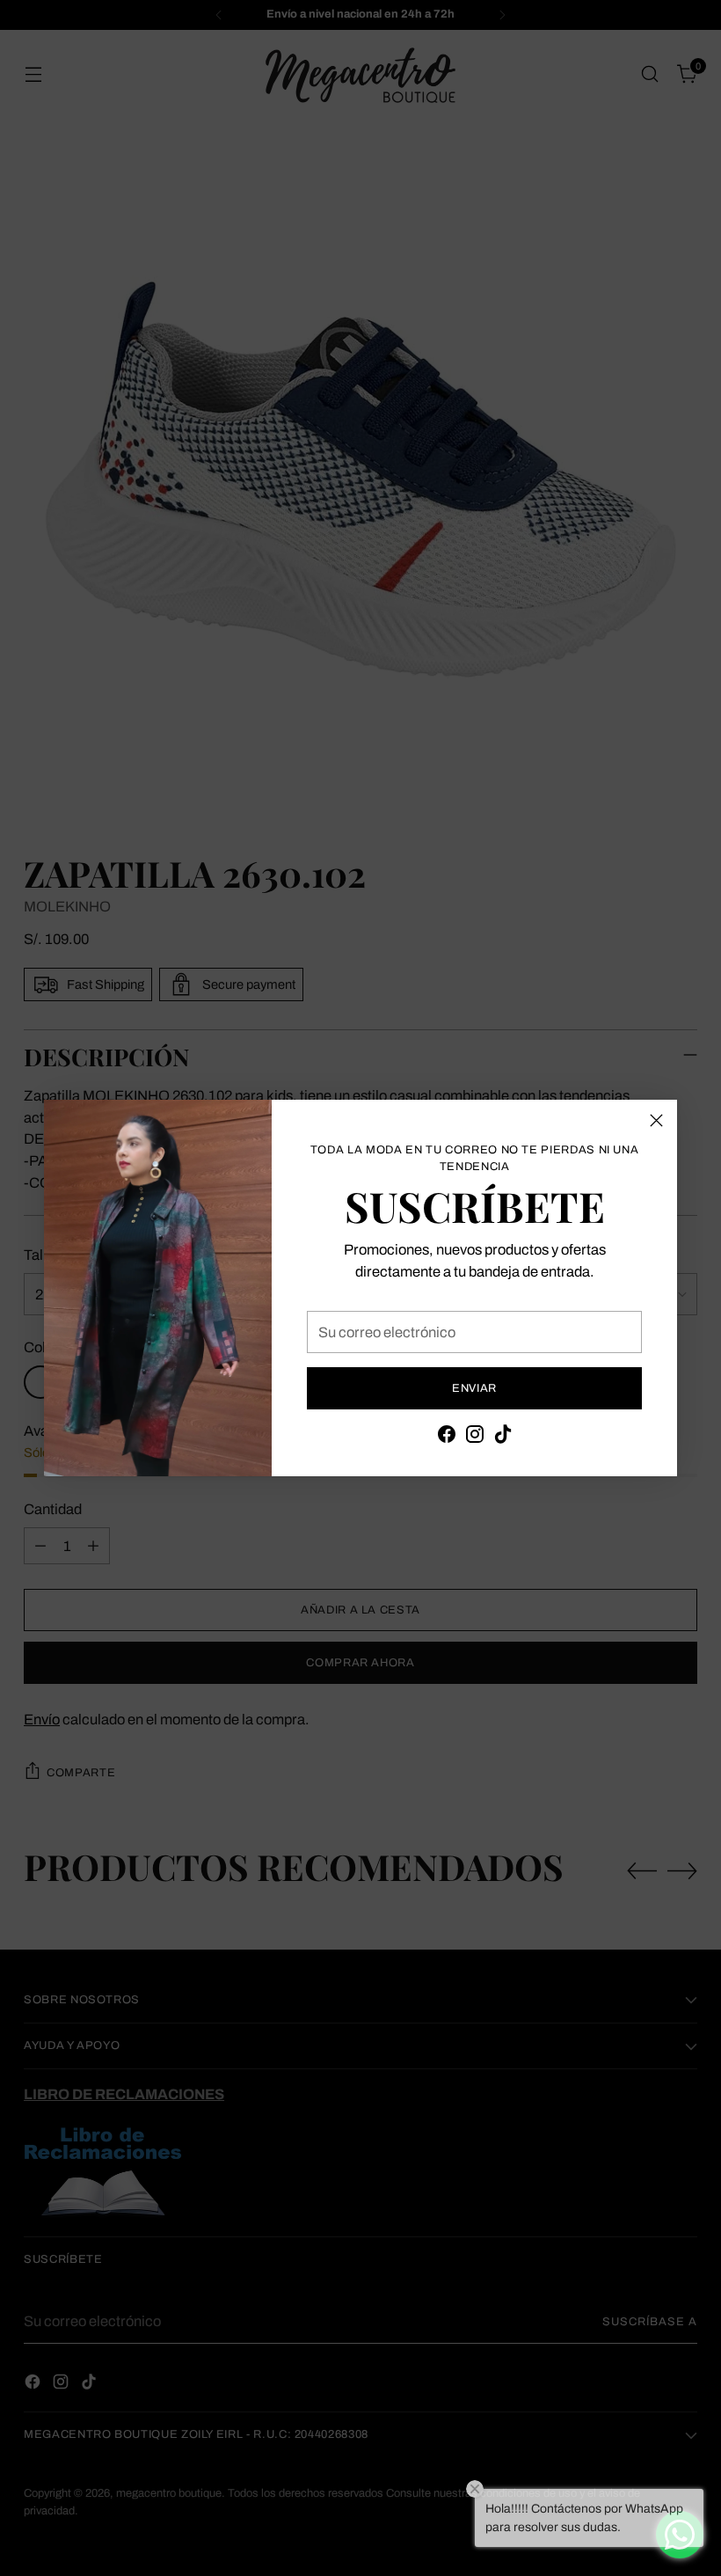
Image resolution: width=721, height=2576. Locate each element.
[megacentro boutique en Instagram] (475, 1437)
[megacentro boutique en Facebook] (447, 1437)
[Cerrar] (656, 1120)
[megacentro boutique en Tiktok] (503, 1437)
